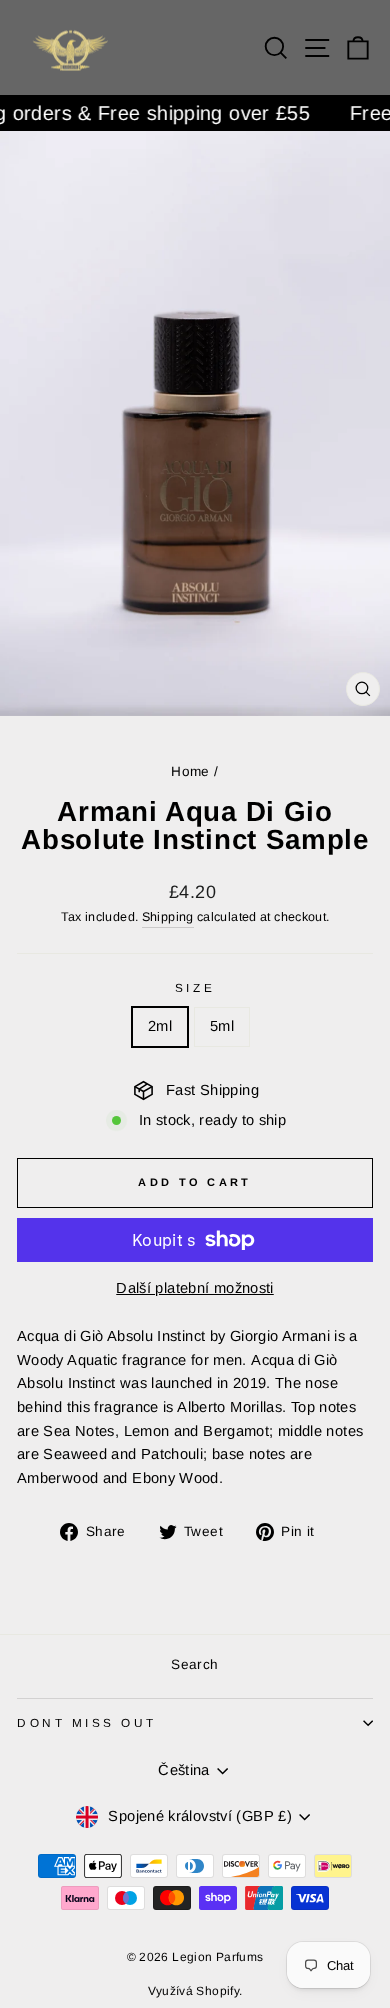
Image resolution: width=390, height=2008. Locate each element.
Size (195, 987)
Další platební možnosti (194, 1288)
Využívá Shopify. (195, 1991)
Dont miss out (87, 1722)
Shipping (168, 917)
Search (194, 1664)
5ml (222, 1026)
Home (190, 771)
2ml (160, 1026)
